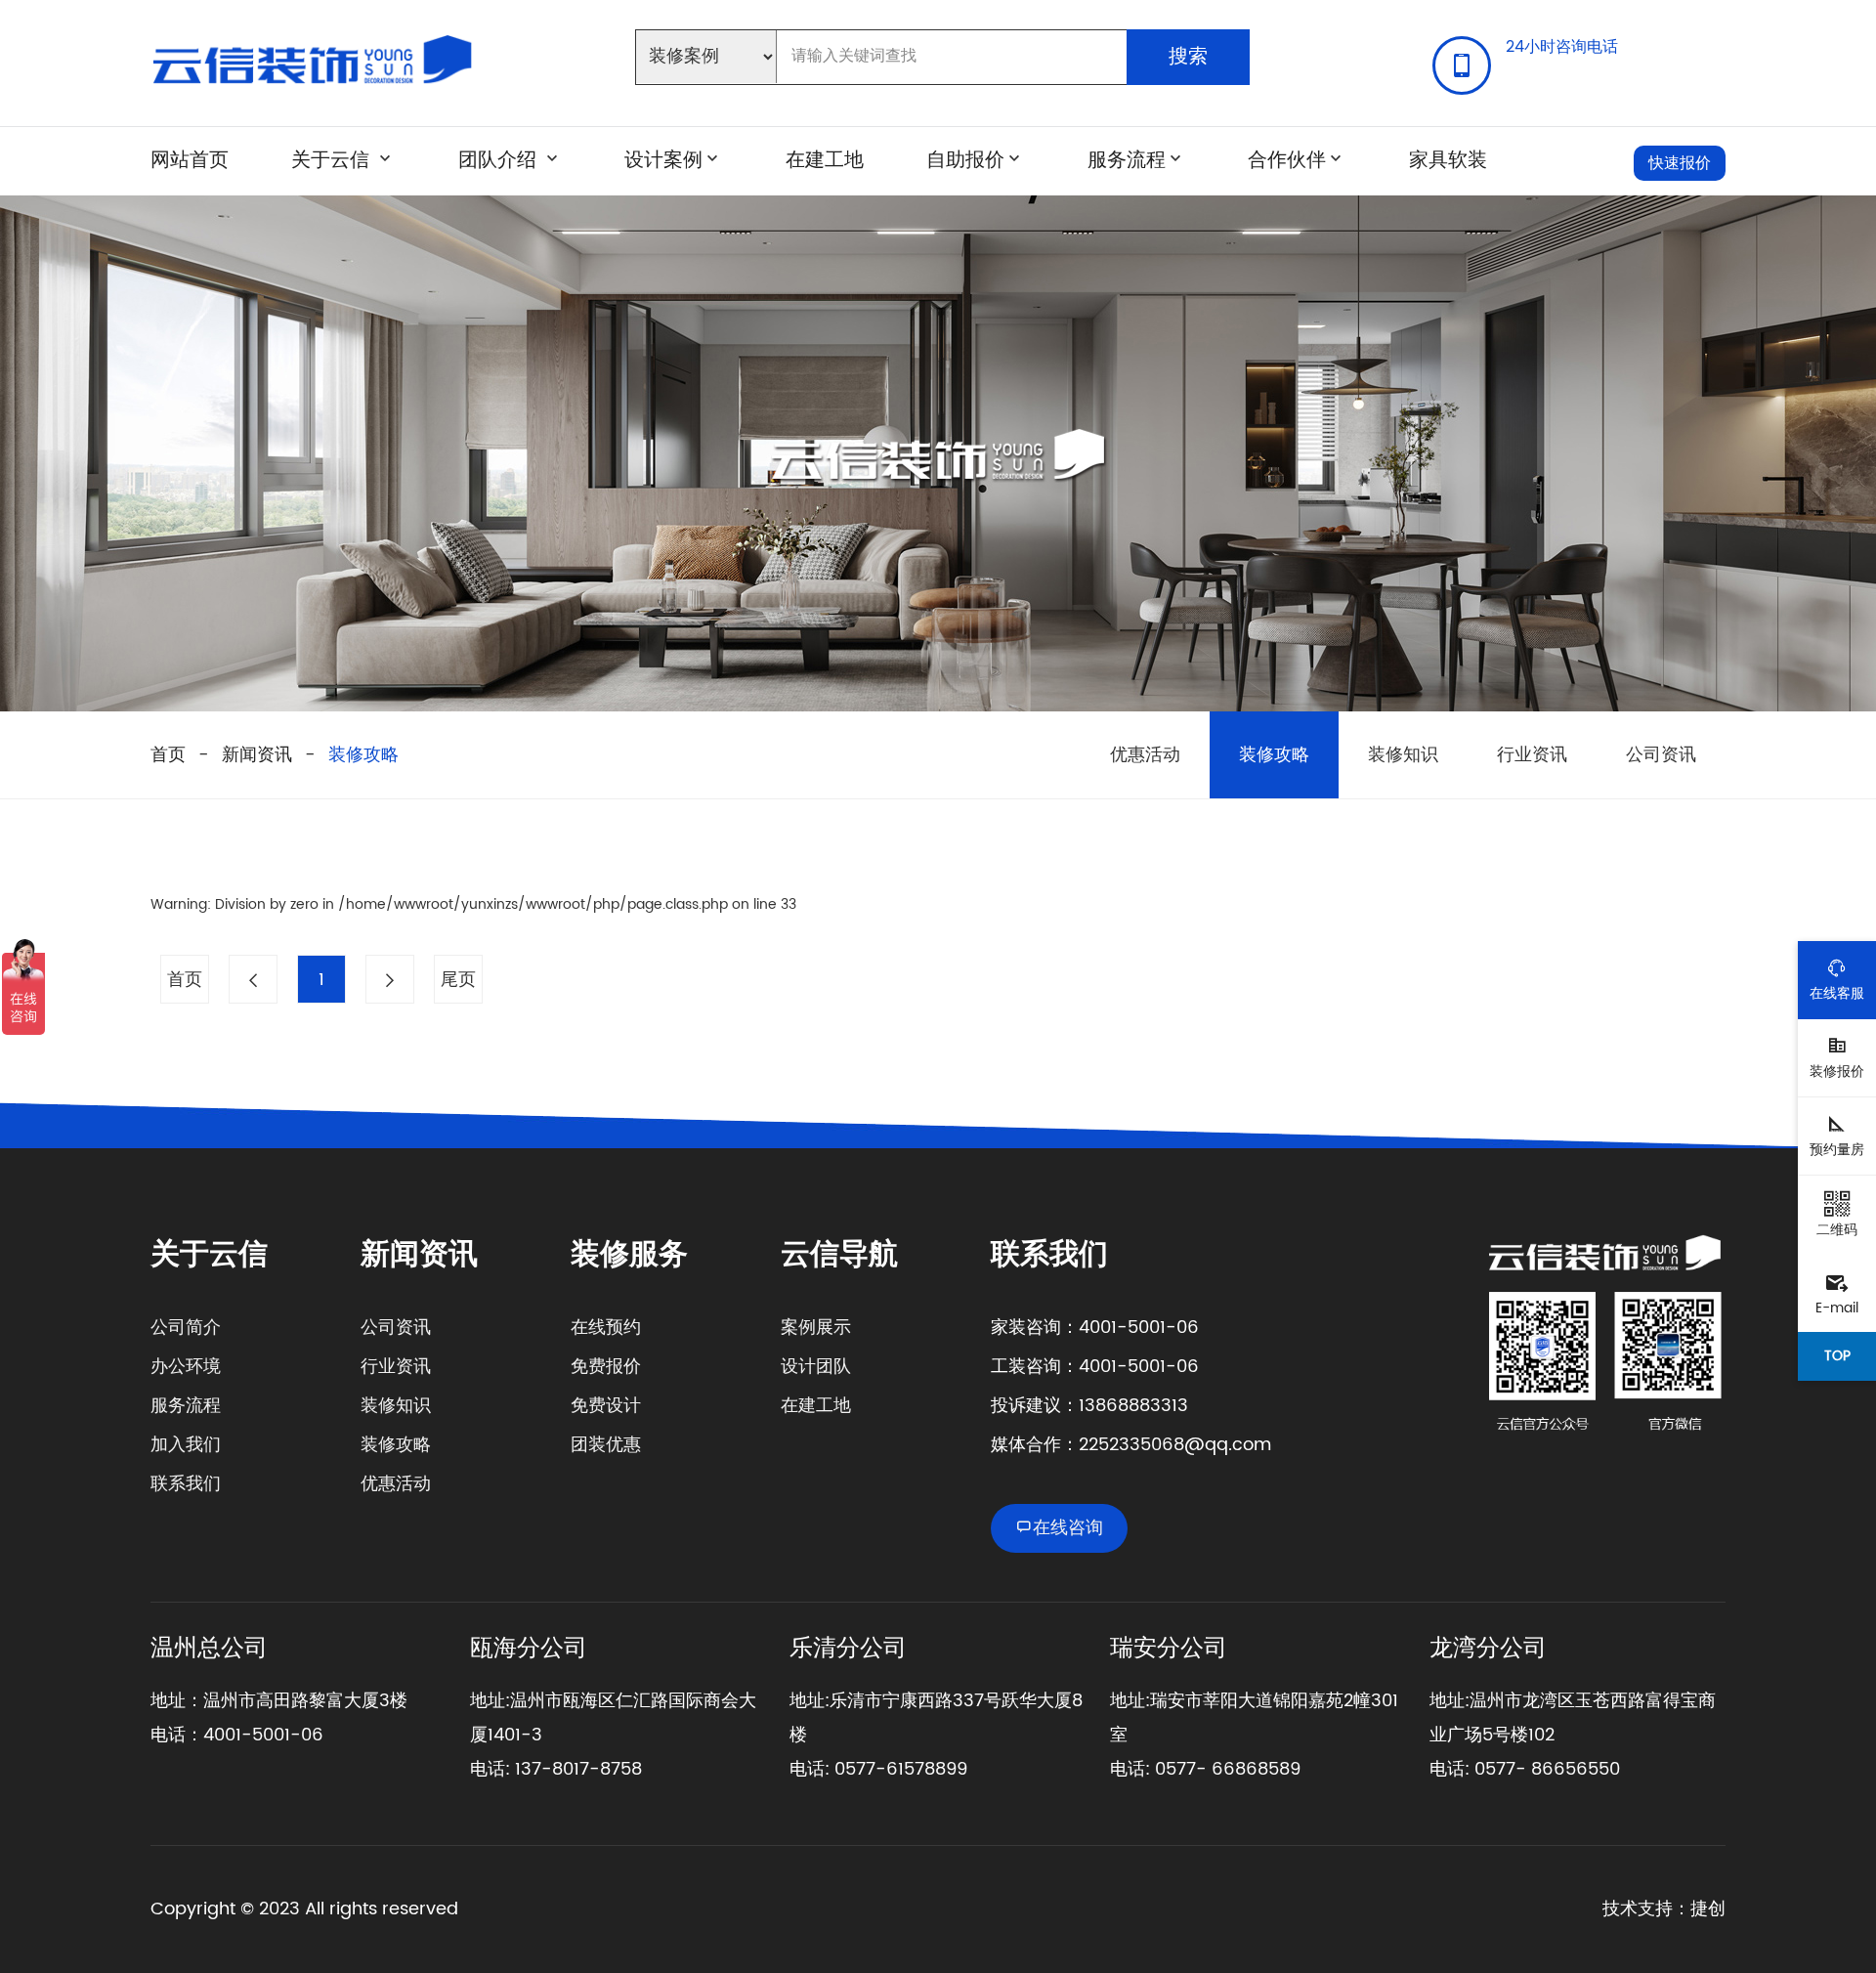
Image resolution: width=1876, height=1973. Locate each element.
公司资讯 (1661, 755)
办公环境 (186, 1367)
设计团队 (816, 1367)
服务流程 (1127, 161)
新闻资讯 (257, 755)
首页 (168, 755)
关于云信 (330, 161)
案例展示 (816, 1328)
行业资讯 (1532, 755)
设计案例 (663, 161)
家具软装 (1448, 161)
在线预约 (606, 1328)
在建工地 (825, 161)
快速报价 (1680, 163)
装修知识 (1403, 755)
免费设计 (606, 1406)
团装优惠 (606, 1445)
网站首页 (190, 161)
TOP (1837, 1356)
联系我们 (186, 1484)
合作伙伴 (1287, 161)
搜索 (1188, 57)
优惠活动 (1145, 755)
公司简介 (186, 1328)
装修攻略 (363, 755)
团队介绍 (500, 161)
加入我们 (186, 1445)
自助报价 (965, 161)
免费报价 (606, 1367)
